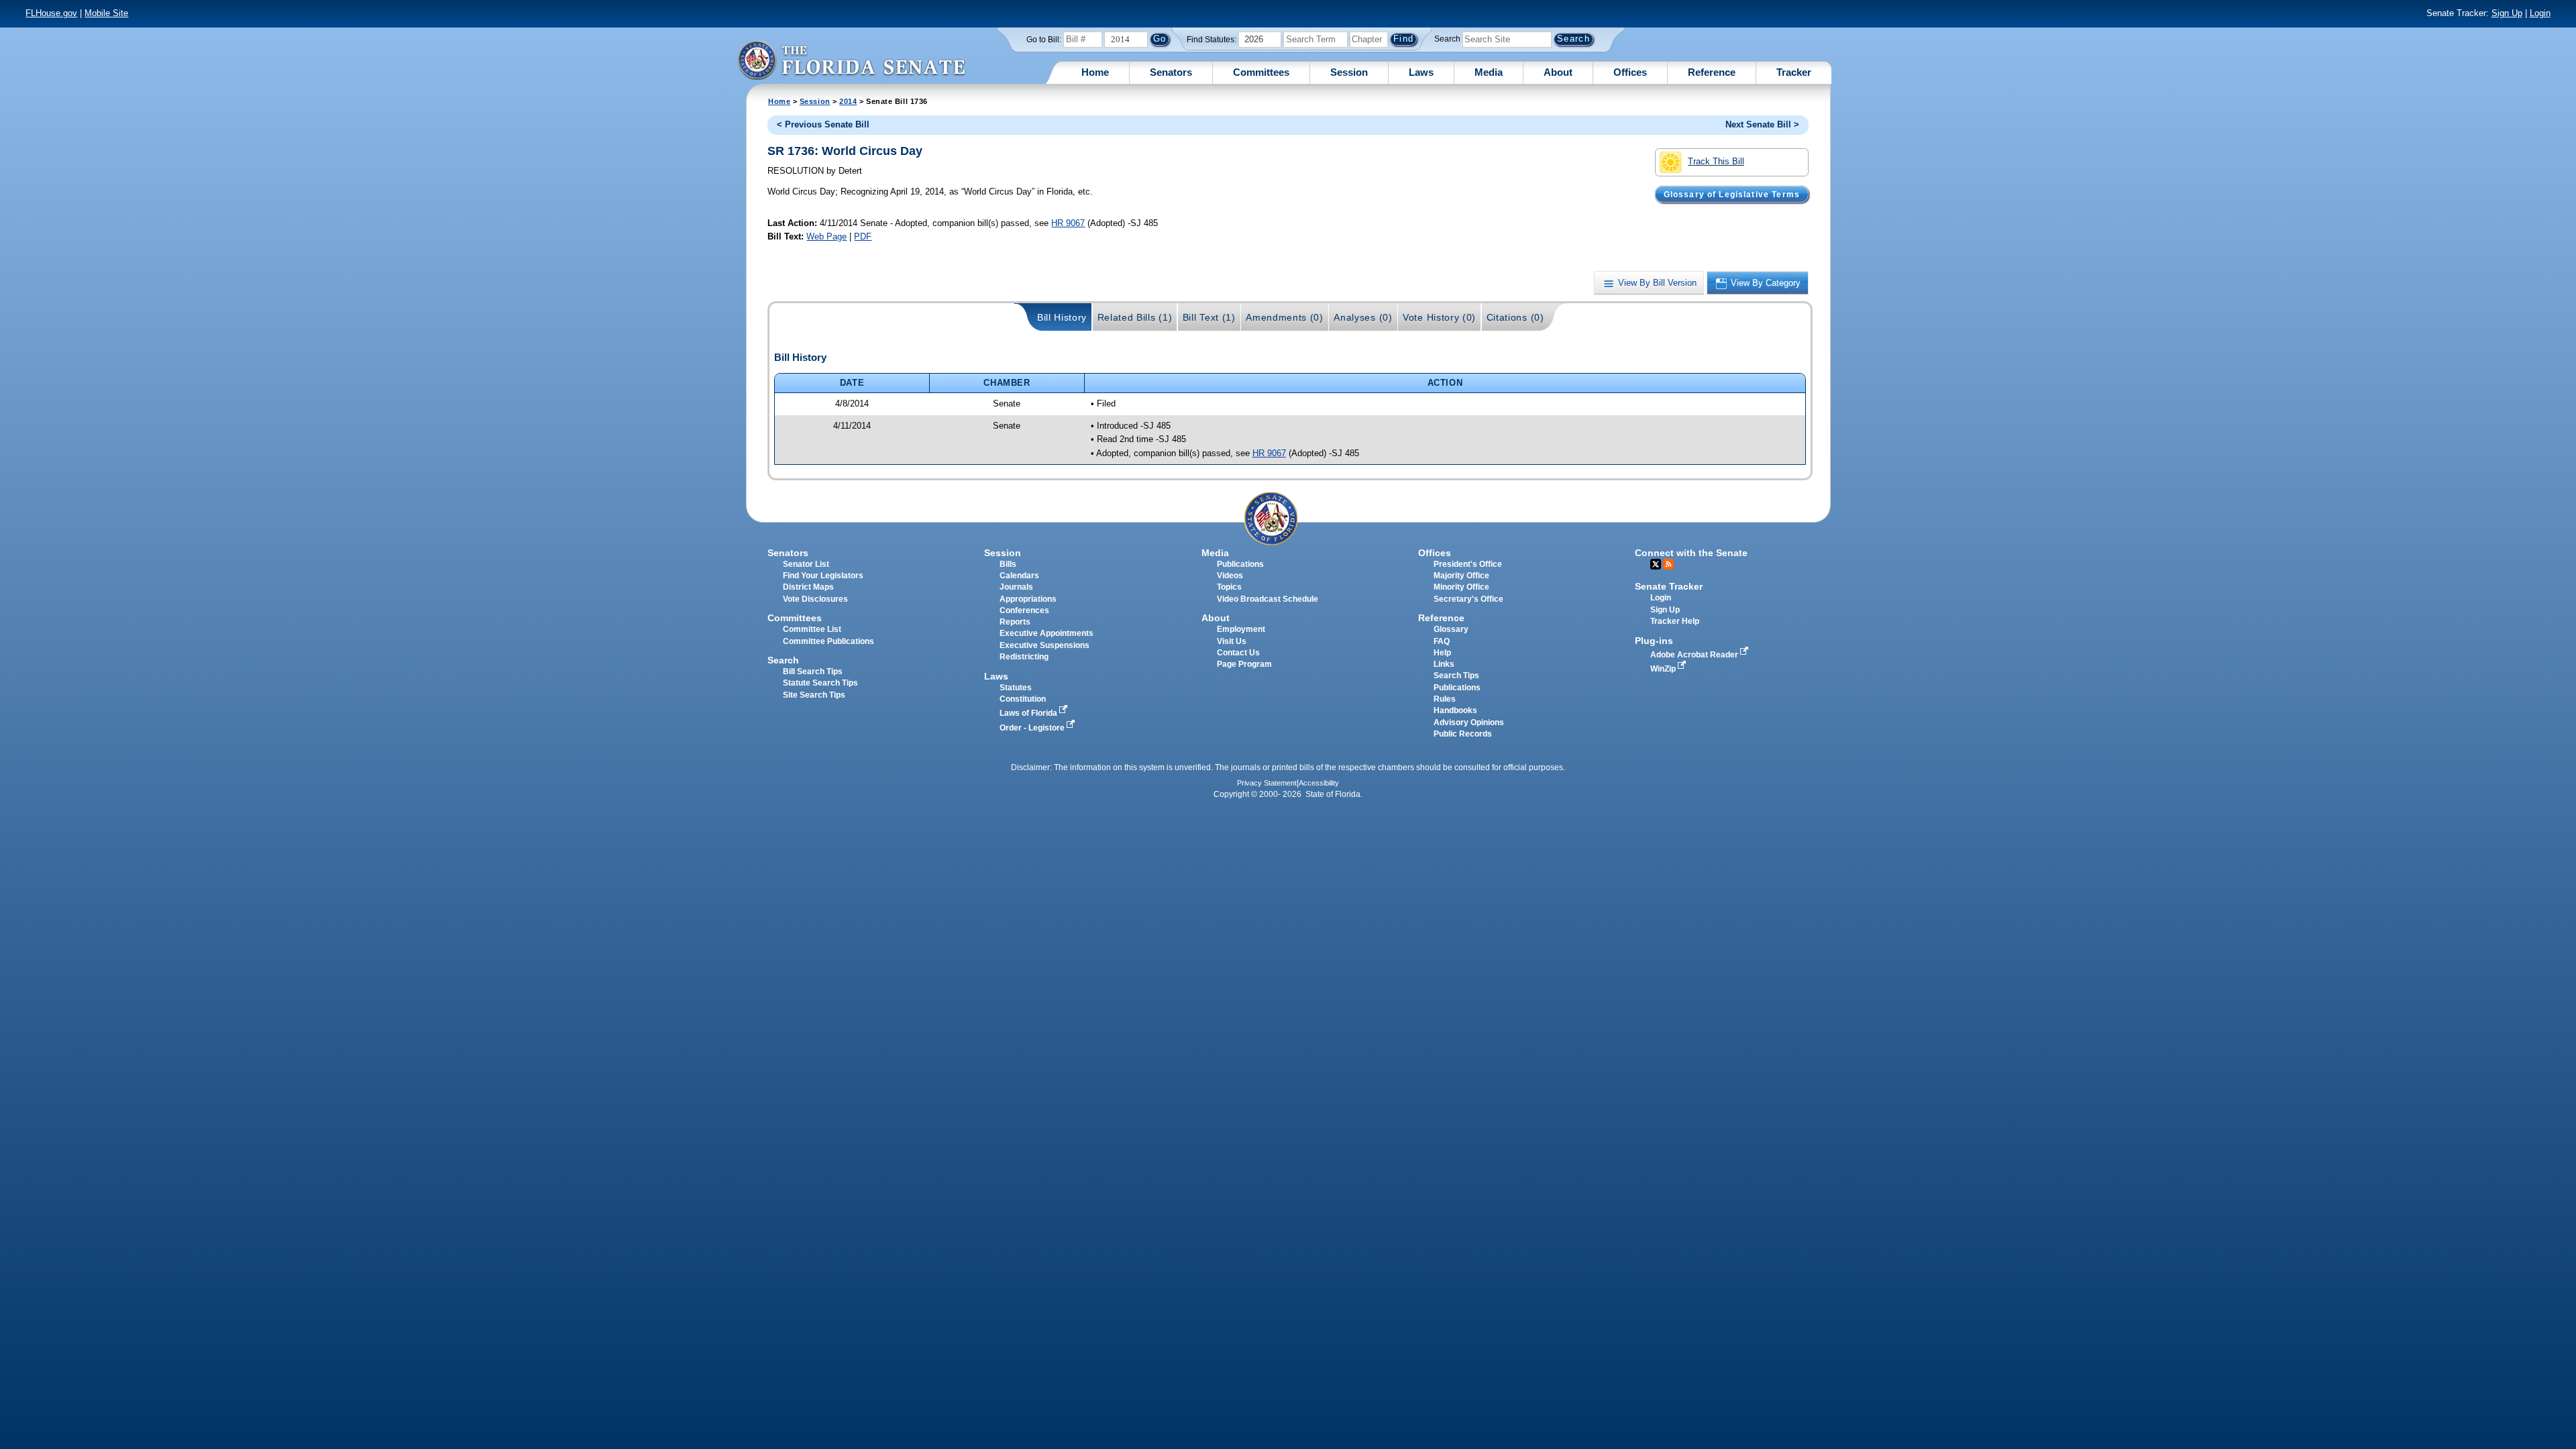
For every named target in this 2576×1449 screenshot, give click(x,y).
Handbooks (1455, 710)
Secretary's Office (1468, 599)
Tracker (1794, 72)
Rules (1445, 699)
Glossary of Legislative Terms (1732, 194)
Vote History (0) (1439, 317)
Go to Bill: (1044, 40)
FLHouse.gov (51, 13)
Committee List (812, 629)
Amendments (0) (1285, 317)
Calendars (1019, 576)
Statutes (1016, 688)
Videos (1230, 576)
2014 (848, 101)
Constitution (1023, 699)
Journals (1016, 587)
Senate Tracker (1669, 586)
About (1558, 72)
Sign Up (2507, 13)
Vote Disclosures (815, 599)
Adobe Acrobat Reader (1695, 655)
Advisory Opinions (1469, 722)
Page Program (1244, 664)
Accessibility (1319, 783)
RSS (1668, 564)
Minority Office (1461, 587)
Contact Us (1238, 653)
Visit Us (1232, 641)
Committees (1261, 72)
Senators (1171, 72)
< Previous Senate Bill (823, 124)
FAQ (1442, 641)
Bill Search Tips (813, 672)
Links (1444, 664)
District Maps (808, 587)
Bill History (1062, 317)
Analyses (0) (1363, 317)
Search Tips (1456, 676)
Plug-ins (1654, 641)
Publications (1240, 564)
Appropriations (1028, 599)
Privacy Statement (1267, 783)
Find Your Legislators (823, 576)
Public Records (1463, 734)
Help (1442, 653)
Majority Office (1461, 576)
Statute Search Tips (820, 683)
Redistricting (1024, 657)
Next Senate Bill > (1762, 124)
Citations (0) (1515, 317)
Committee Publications (828, 641)
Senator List (806, 564)
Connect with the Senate (1691, 553)
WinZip (1664, 669)
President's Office (1468, 564)
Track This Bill (1716, 161)
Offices (1630, 72)
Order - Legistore (1033, 728)
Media (1489, 72)
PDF (863, 236)
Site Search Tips (814, 695)
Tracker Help (1675, 621)
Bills (1008, 564)
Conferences (1024, 610)
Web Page (826, 236)
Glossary (1451, 629)
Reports (1015, 622)
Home (1095, 72)
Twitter (1656, 564)
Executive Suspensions (1044, 645)
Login (2540, 13)
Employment (1241, 629)
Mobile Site (106, 13)
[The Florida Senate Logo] (851, 60)
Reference (1712, 72)
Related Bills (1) (1135, 317)
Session (1349, 72)
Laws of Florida (1029, 713)
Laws (1421, 72)
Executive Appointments (1046, 633)
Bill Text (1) (1209, 317)
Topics (1229, 587)
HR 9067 (1068, 223)
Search (1447, 39)
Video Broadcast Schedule (1268, 599)
